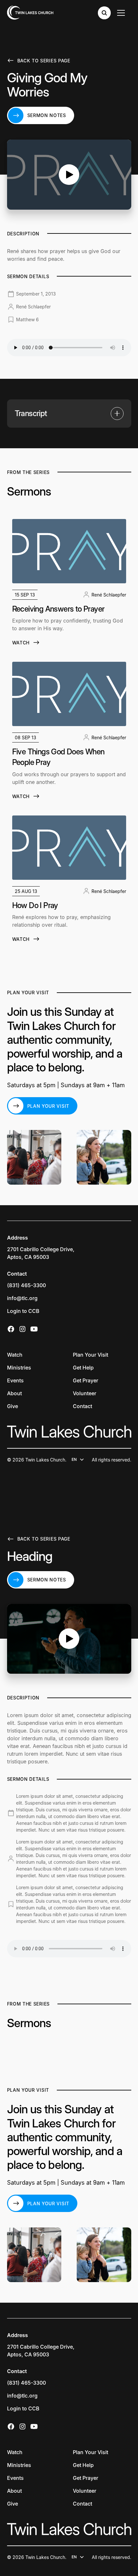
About (14, 1393)
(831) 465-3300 (26, 1285)
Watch (15, 1355)
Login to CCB (23, 1311)
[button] (69, 414)
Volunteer (85, 1393)
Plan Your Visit (91, 1355)
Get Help (83, 1368)
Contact (82, 1406)
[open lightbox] (69, 175)
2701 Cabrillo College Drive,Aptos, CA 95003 (41, 1253)
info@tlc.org (22, 1298)
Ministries (19, 1368)
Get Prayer (86, 1380)
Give (13, 1406)
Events (15, 1380)
